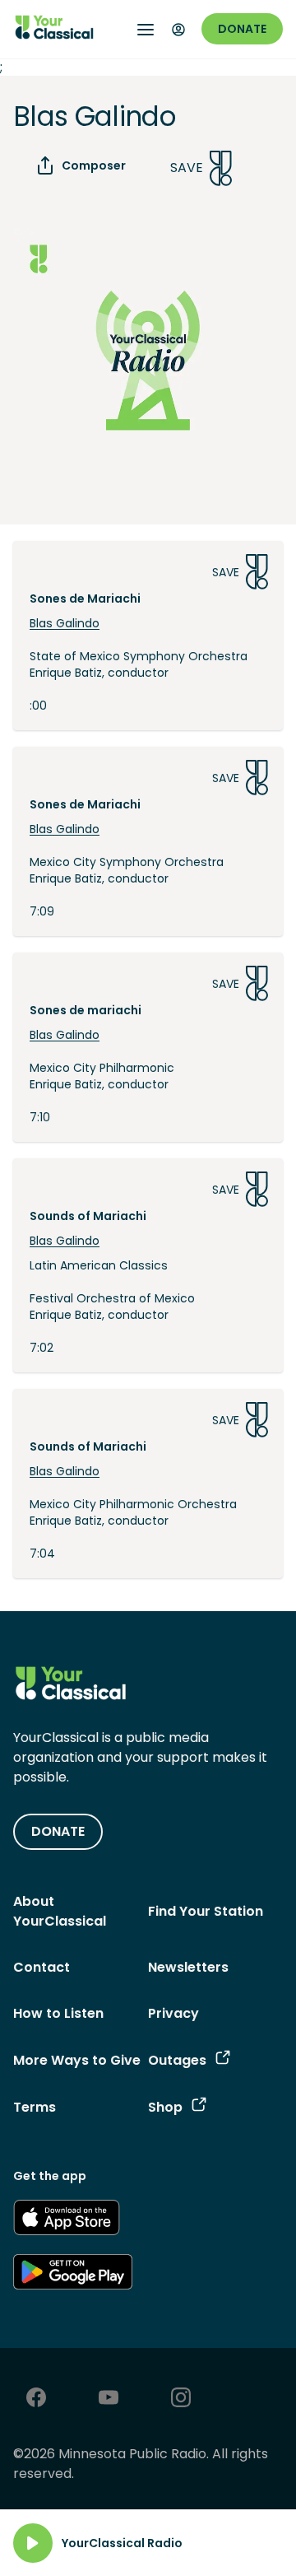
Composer (94, 165)
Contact (42, 1967)
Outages (177, 2060)
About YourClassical (60, 1911)
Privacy (173, 2013)
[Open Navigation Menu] (146, 30)
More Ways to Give (77, 2060)
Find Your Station (206, 1911)
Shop (165, 2107)
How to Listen (58, 2013)
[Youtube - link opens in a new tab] (109, 2399)
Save (187, 168)
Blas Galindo (65, 623)
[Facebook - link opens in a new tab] (36, 2399)
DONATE (58, 1831)
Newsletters (188, 1967)
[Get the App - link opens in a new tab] (67, 2220)
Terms (35, 2107)
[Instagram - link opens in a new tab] (181, 2399)
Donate (242, 29)
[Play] (33, 2543)
